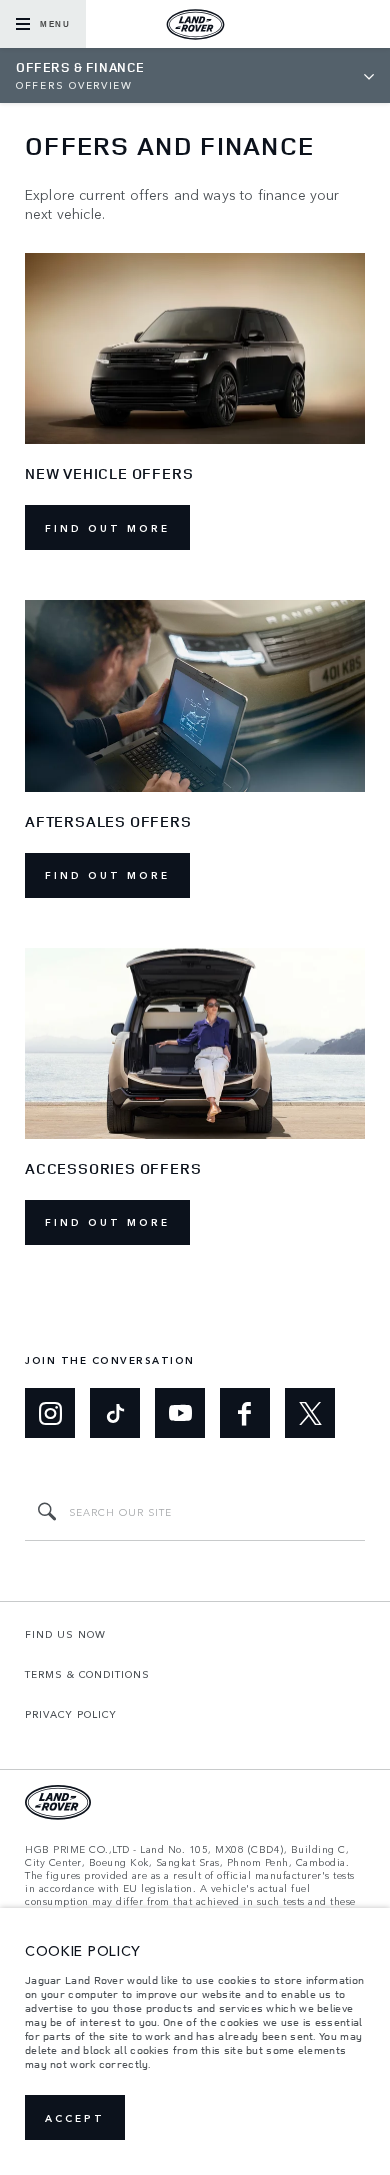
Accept (75, 2118)
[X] (310, 1413)
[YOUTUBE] (180, 1413)
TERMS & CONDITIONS (87, 1674)
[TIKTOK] (115, 1413)
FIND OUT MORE (107, 528)
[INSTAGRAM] (50, 1413)
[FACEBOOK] (245, 1413)
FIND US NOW (65, 1634)
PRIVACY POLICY (71, 1714)
